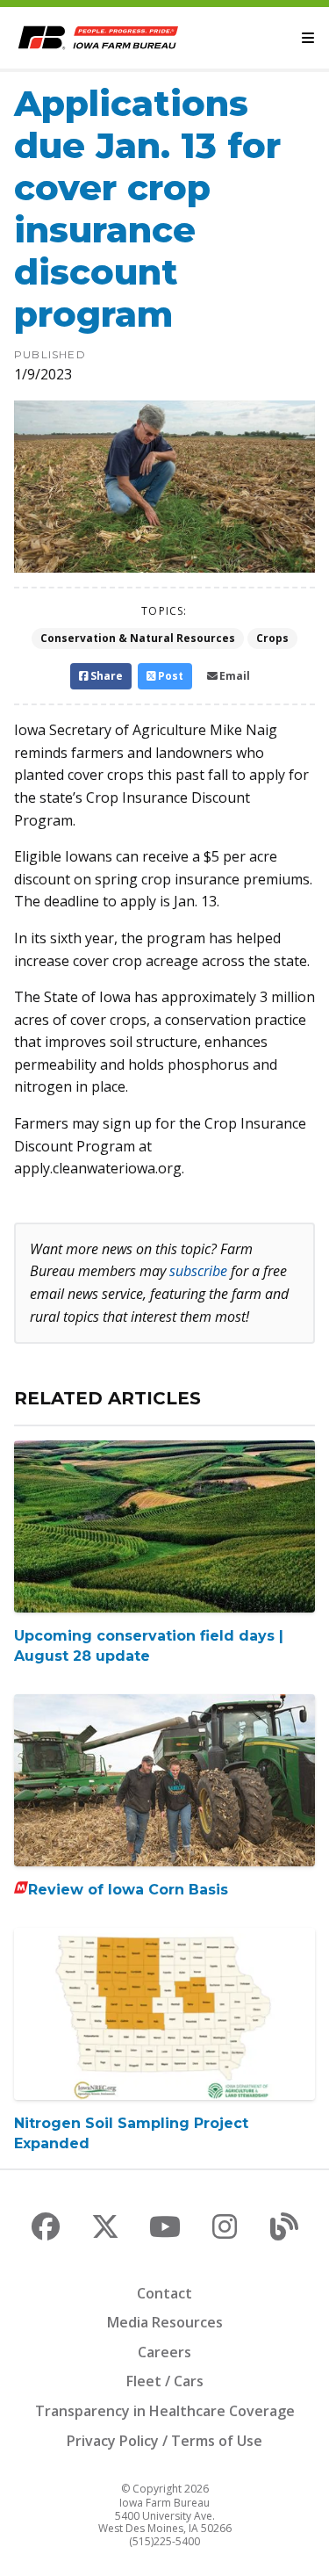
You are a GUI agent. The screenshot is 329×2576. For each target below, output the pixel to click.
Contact (164, 2293)
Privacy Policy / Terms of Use (164, 2441)
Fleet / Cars (165, 2381)
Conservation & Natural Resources (138, 638)
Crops (272, 638)
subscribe (198, 1271)
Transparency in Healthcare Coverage (165, 2411)
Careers (164, 2352)
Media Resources (165, 2322)
